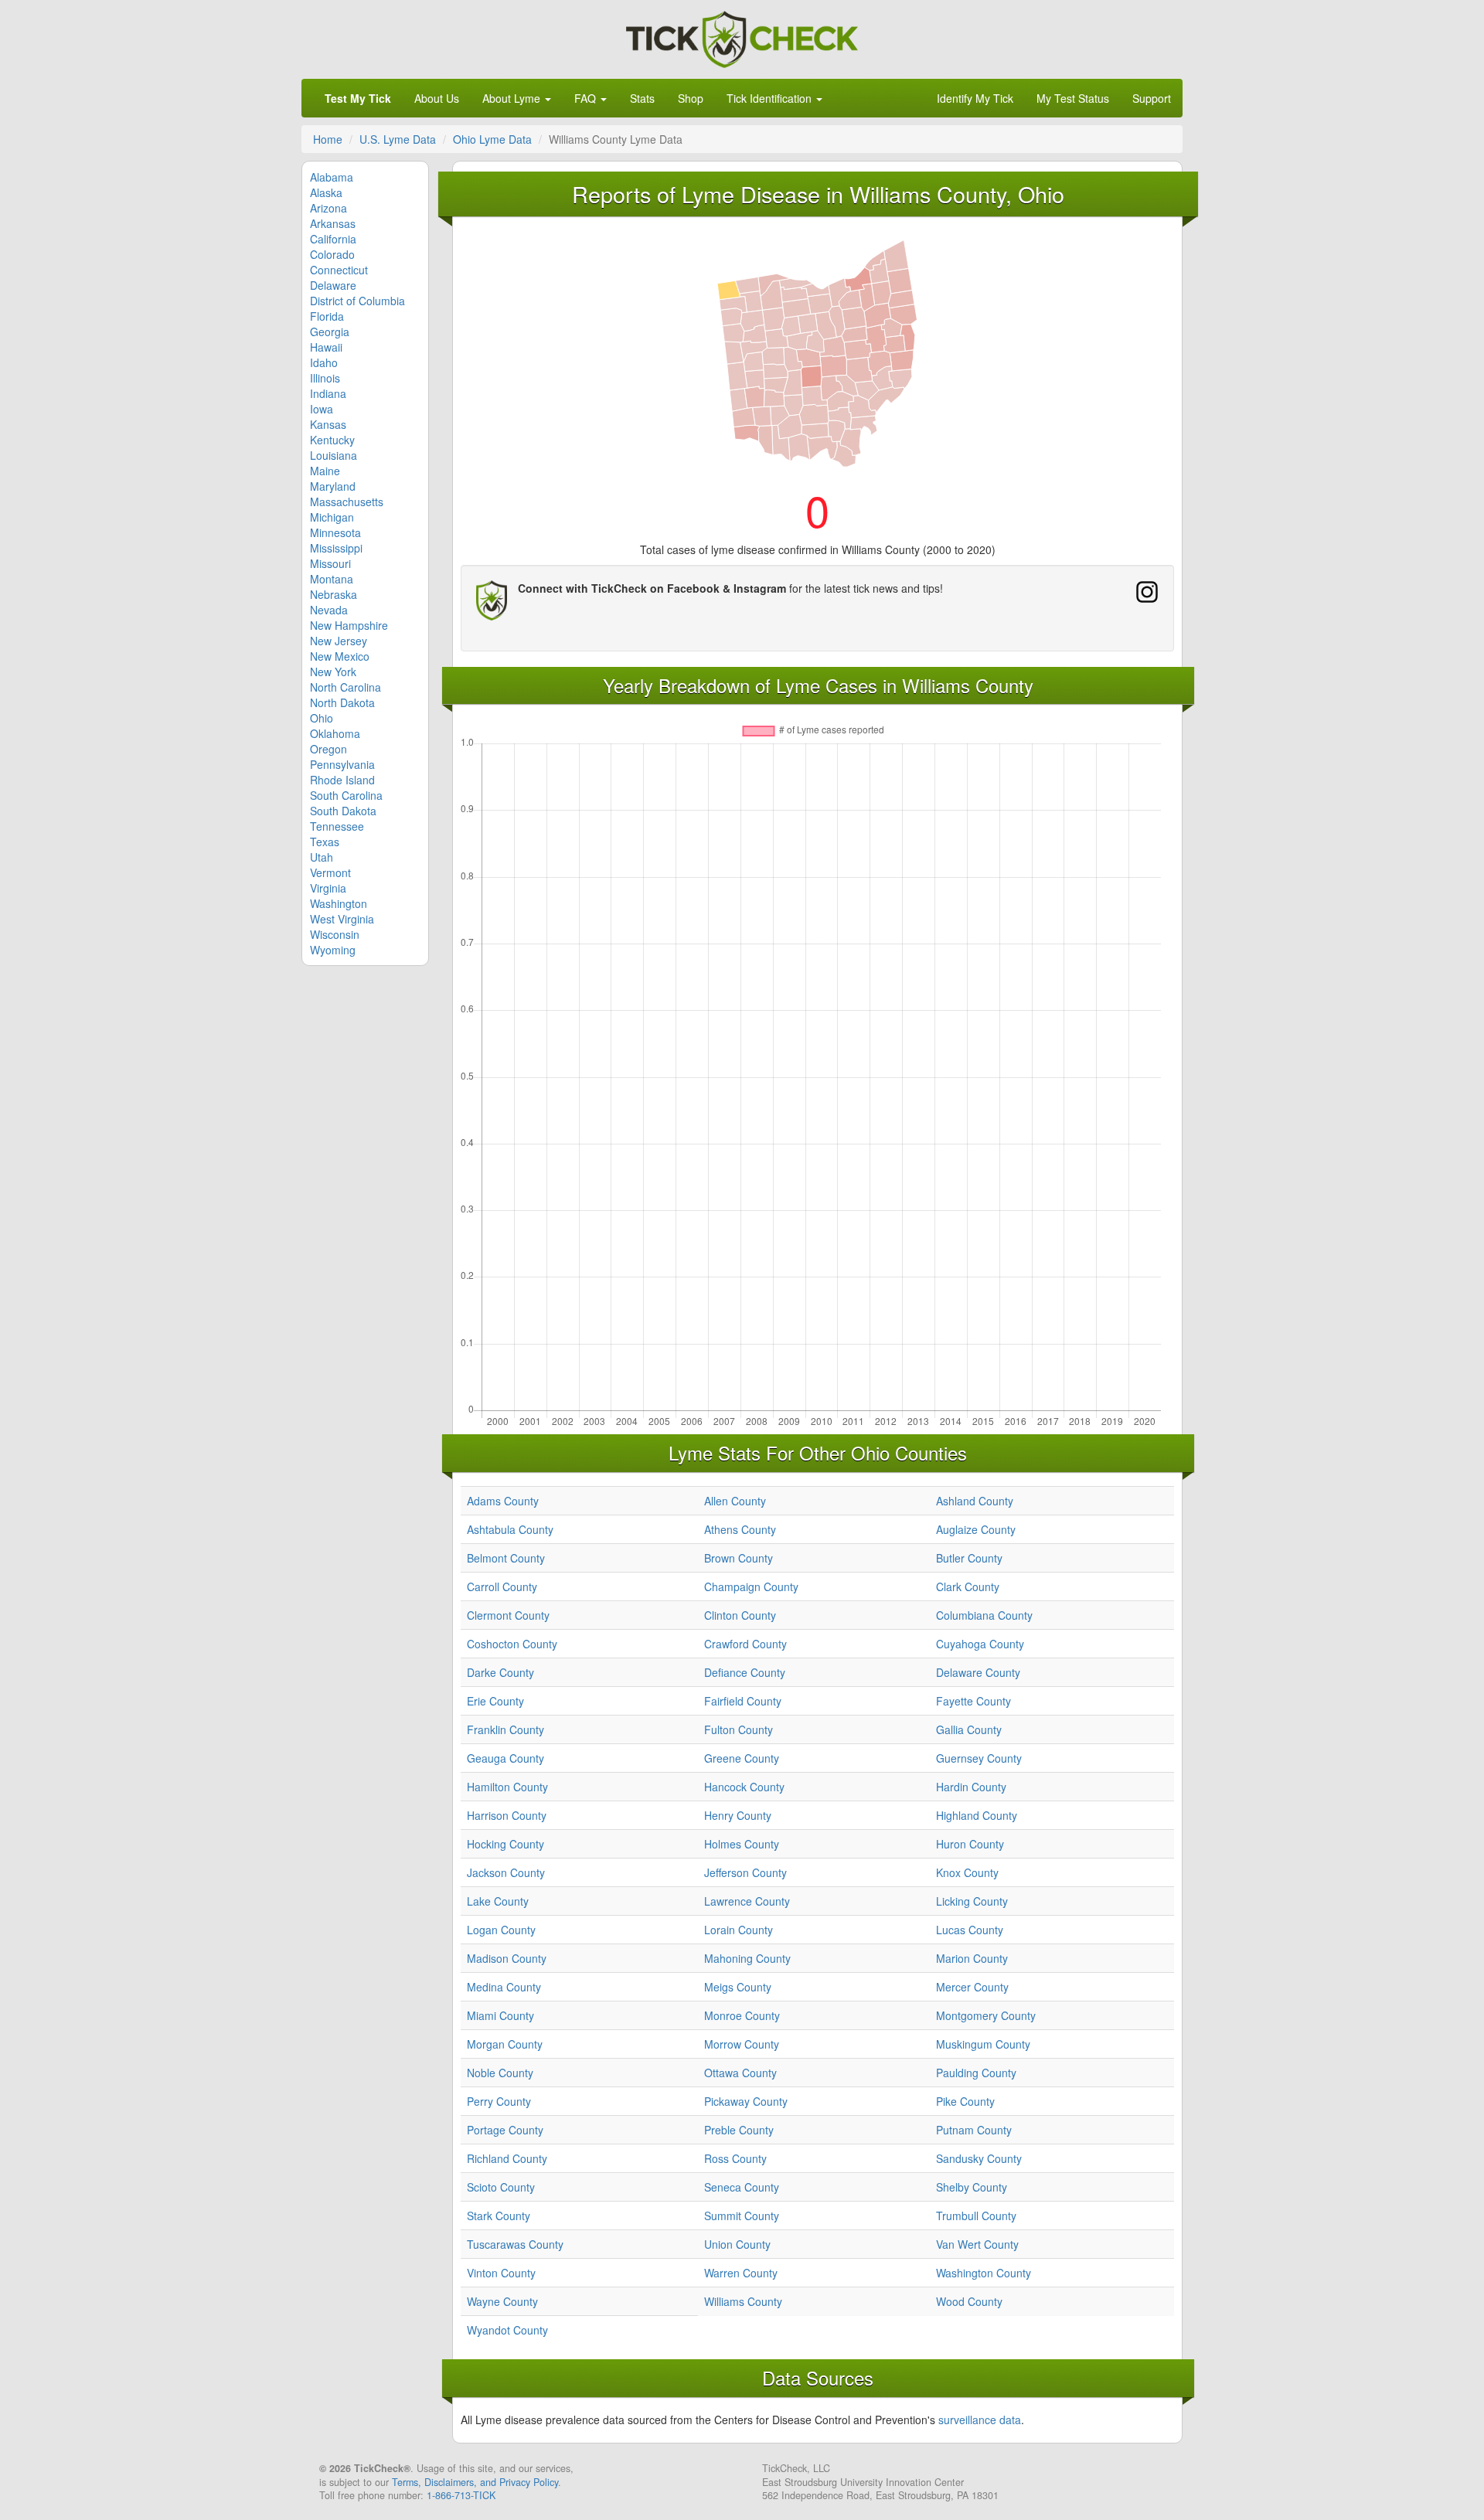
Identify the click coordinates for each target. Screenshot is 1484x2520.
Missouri (330, 563)
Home (328, 139)
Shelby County (972, 2187)
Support (1152, 98)
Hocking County (505, 1844)
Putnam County (974, 2130)
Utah (322, 857)
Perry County (499, 2101)
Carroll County (502, 1586)
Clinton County (740, 1615)
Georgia (330, 332)
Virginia (328, 888)
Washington (339, 903)
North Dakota (342, 702)
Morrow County (742, 2044)
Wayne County (502, 2301)
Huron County (970, 1844)
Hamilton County (507, 1787)
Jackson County (506, 1872)
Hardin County (971, 1787)
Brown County (739, 1558)
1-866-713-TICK (461, 2495)
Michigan (332, 517)
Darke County (500, 1672)
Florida (327, 316)
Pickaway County (746, 2101)
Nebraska (334, 594)
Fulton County (739, 1729)
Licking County (972, 1901)
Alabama (332, 177)
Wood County (969, 2301)
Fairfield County (743, 1701)
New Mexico (340, 656)
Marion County (972, 1958)
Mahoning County (747, 1958)
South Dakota (343, 811)
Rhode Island (342, 780)
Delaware (333, 285)
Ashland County (975, 1501)
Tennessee (337, 826)
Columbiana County (984, 1615)
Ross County (735, 2158)
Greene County (742, 1758)
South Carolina (346, 795)
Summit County (742, 2216)
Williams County (743, 2301)
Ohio (322, 718)
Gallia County (969, 1729)
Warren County (741, 2273)
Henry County (738, 1815)
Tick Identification (771, 98)
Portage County (505, 2130)
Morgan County (505, 2044)
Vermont (330, 872)
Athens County (740, 1529)
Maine (325, 471)
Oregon (328, 749)
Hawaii (326, 347)
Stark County (499, 2216)
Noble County (500, 2073)
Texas (325, 842)
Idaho (324, 362)
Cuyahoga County (980, 1644)
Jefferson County (745, 1872)
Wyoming (333, 950)
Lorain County (739, 1930)
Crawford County (745, 1644)
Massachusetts (347, 502)
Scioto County (501, 2187)
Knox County (967, 1872)
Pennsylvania (342, 764)
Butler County (969, 1558)
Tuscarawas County (515, 2244)
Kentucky (332, 440)
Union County (737, 2244)
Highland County (977, 1815)
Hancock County (744, 1787)
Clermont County (508, 1615)
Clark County (968, 1586)
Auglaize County (976, 1529)
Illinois (325, 378)
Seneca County (742, 2187)
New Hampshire (349, 625)
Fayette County (973, 1701)
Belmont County (506, 1558)
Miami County (500, 2015)
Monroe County (742, 2015)
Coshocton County (512, 1644)
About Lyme (513, 98)
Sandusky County (979, 2158)
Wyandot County (507, 2330)
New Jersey (339, 641)
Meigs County (738, 1987)
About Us (437, 98)
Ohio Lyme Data (492, 139)
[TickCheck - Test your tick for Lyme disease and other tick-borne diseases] (742, 37)
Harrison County (507, 1815)
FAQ (587, 98)
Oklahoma (335, 733)
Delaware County (978, 1672)
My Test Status (1073, 98)
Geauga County (505, 1758)
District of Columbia (357, 301)
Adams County (503, 1501)
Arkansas (333, 223)
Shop (691, 98)
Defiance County (745, 1672)
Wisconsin (335, 934)
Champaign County (751, 1586)
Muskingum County (983, 2044)
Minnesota (335, 532)
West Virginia (342, 919)
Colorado (332, 254)
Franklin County (505, 1729)
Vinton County (501, 2273)
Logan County (501, 1930)
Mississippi (336, 548)
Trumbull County (976, 2216)
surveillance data (980, 2420)
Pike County (965, 2101)
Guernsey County (979, 1758)
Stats (642, 98)
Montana (332, 579)
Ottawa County (740, 2073)
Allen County (735, 1501)
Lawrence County (747, 1901)
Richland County (507, 2158)
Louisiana (334, 455)
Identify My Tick (975, 98)
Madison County (507, 1958)
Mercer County (972, 1987)
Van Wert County (977, 2244)
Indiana (328, 393)
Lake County (498, 1901)
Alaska (326, 192)
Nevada (329, 610)
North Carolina (345, 687)
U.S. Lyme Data (398, 139)
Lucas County (970, 1930)
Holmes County (742, 1844)
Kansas (328, 424)
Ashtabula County (510, 1529)
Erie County (495, 1701)
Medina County (504, 1987)
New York (333, 672)
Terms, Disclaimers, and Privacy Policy (475, 2482)
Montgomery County (986, 2015)
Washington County (984, 2273)
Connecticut (339, 270)
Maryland (333, 486)
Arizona (328, 208)
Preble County (739, 2130)
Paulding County (976, 2073)
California (333, 239)
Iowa (322, 409)
